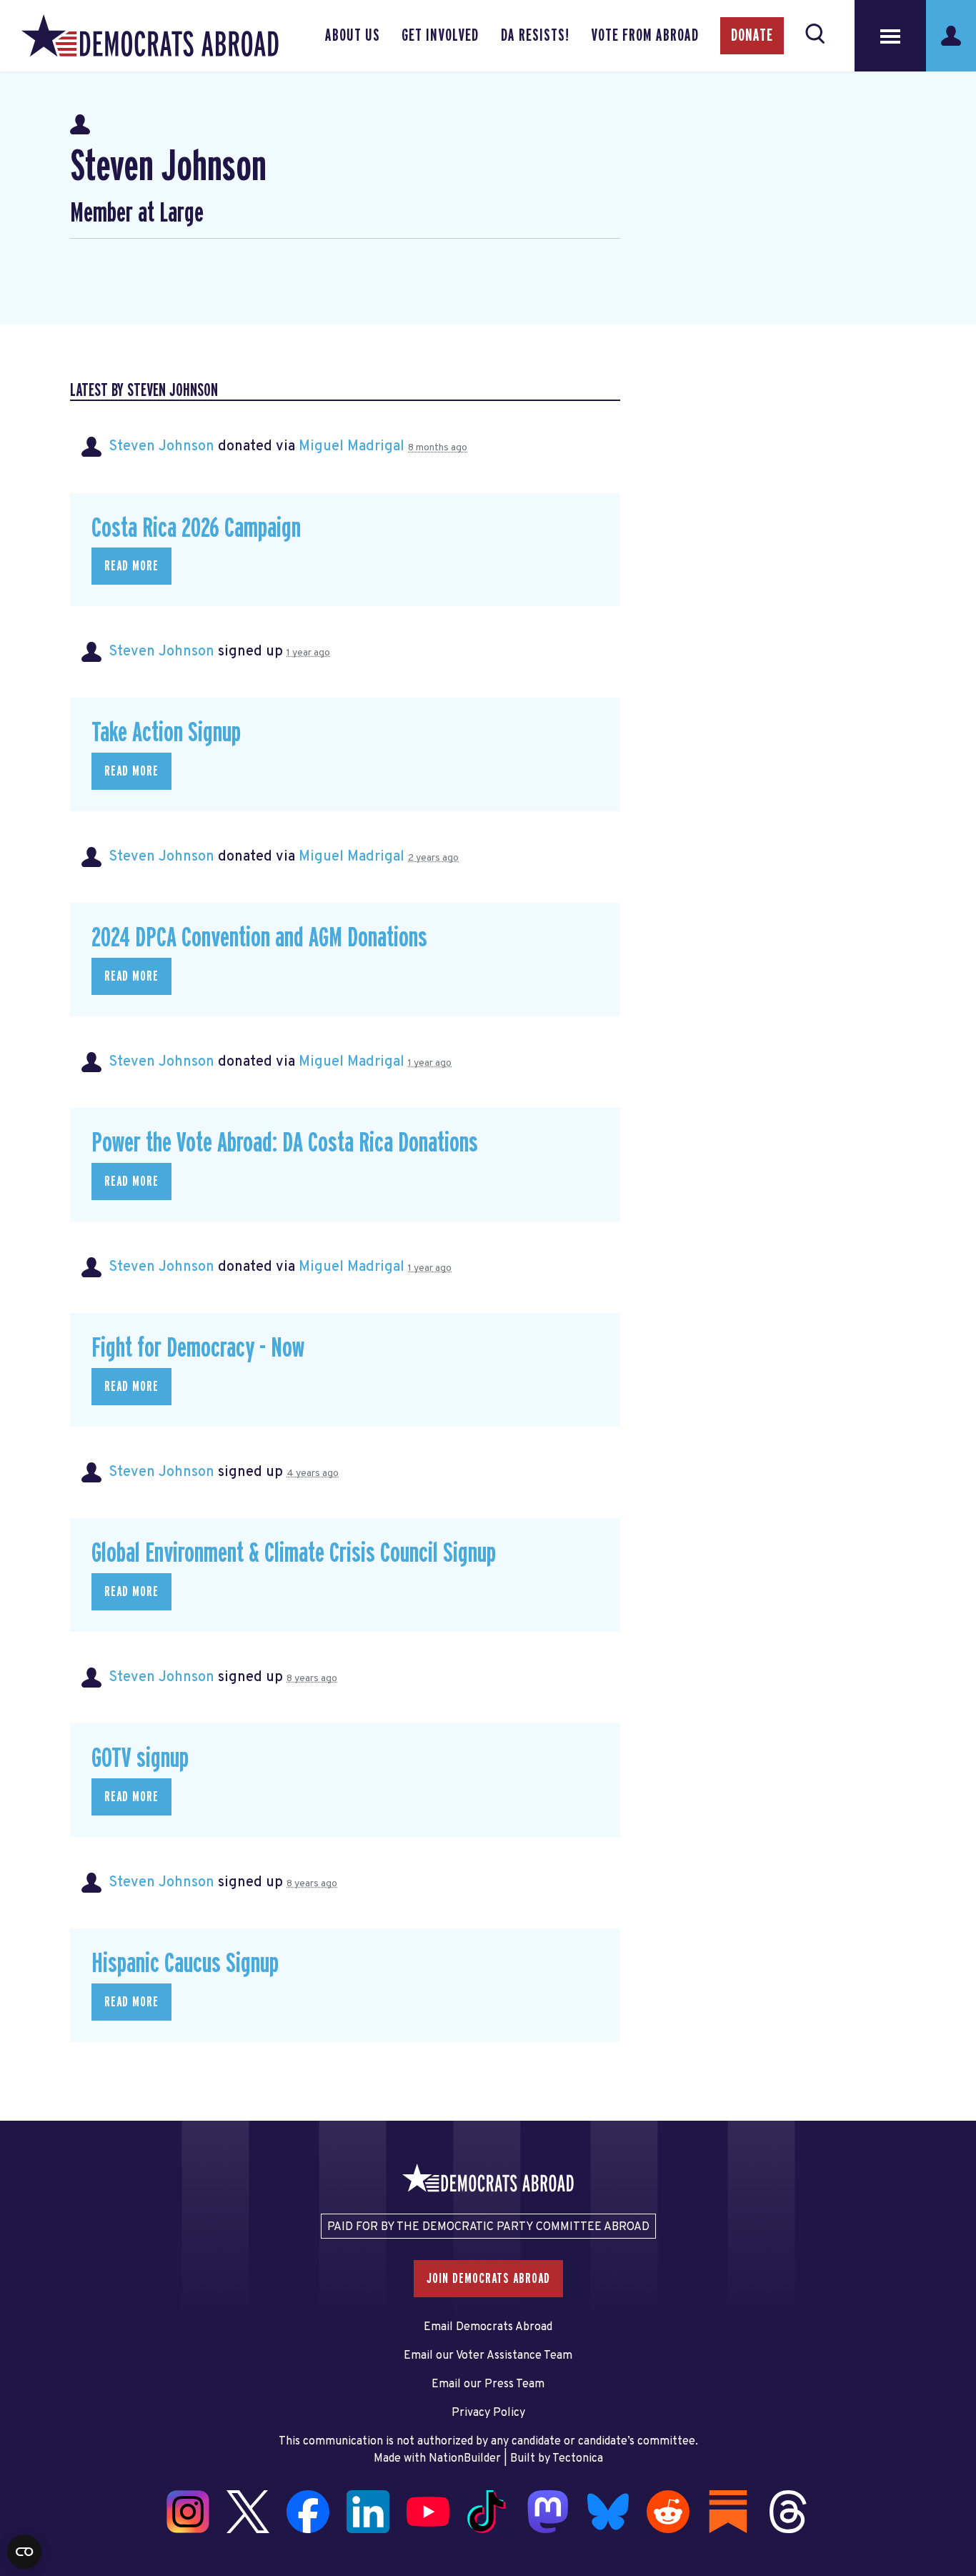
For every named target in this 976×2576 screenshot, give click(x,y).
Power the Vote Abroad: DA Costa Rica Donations (285, 1143)
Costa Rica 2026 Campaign (196, 529)
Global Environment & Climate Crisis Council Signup (294, 1554)
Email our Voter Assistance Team (488, 2356)
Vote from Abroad (645, 36)
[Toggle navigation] (890, 36)
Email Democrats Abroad (488, 2327)
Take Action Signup (166, 733)
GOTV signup (140, 1759)
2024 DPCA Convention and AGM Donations (259, 938)
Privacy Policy (488, 2413)
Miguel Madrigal (352, 447)
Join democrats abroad (488, 2279)
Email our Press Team (488, 2384)
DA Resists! (535, 36)
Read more (131, 566)
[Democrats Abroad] (150, 36)
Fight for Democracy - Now (198, 1348)
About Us (353, 36)
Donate (752, 36)
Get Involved (440, 36)
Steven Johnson (161, 447)
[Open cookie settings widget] (24, 2552)
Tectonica (578, 2459)
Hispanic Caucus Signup (185, 1964)
